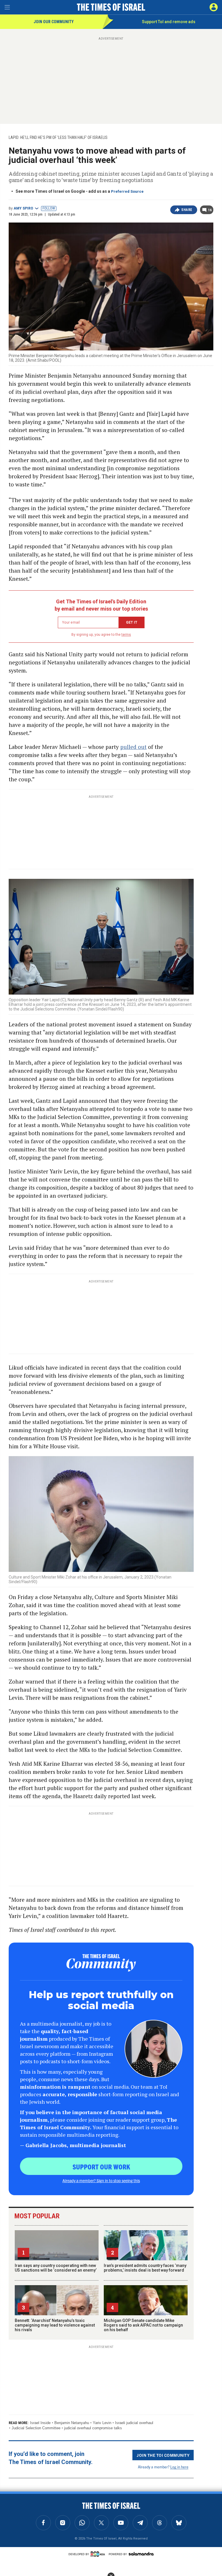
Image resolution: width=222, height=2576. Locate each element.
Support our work (101, 2167)
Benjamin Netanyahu (72, 2423)
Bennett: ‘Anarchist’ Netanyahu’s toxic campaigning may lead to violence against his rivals (55, 2325)
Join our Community (54, 22)
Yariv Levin (102, 2423)
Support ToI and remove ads (169, 22)
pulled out (133, 747)
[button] (214, 7)
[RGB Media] (99, 2554)
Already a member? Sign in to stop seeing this (101, 2180)
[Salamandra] (141, 2554)
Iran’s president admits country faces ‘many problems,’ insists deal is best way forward (145, 2268)
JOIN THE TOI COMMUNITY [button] (163, 2455)
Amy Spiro (23, 208)
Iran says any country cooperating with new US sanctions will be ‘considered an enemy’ (56, 2268)
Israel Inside (40, 2423)
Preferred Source (127, 191)
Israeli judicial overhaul (134, 2423)
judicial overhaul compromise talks (93, 2428)
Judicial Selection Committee (36, 2428)
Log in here (179, 2467)
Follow (49, 208)
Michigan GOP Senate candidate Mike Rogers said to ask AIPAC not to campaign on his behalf (143, 2325)
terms (126, 635)
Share (187, 210)
